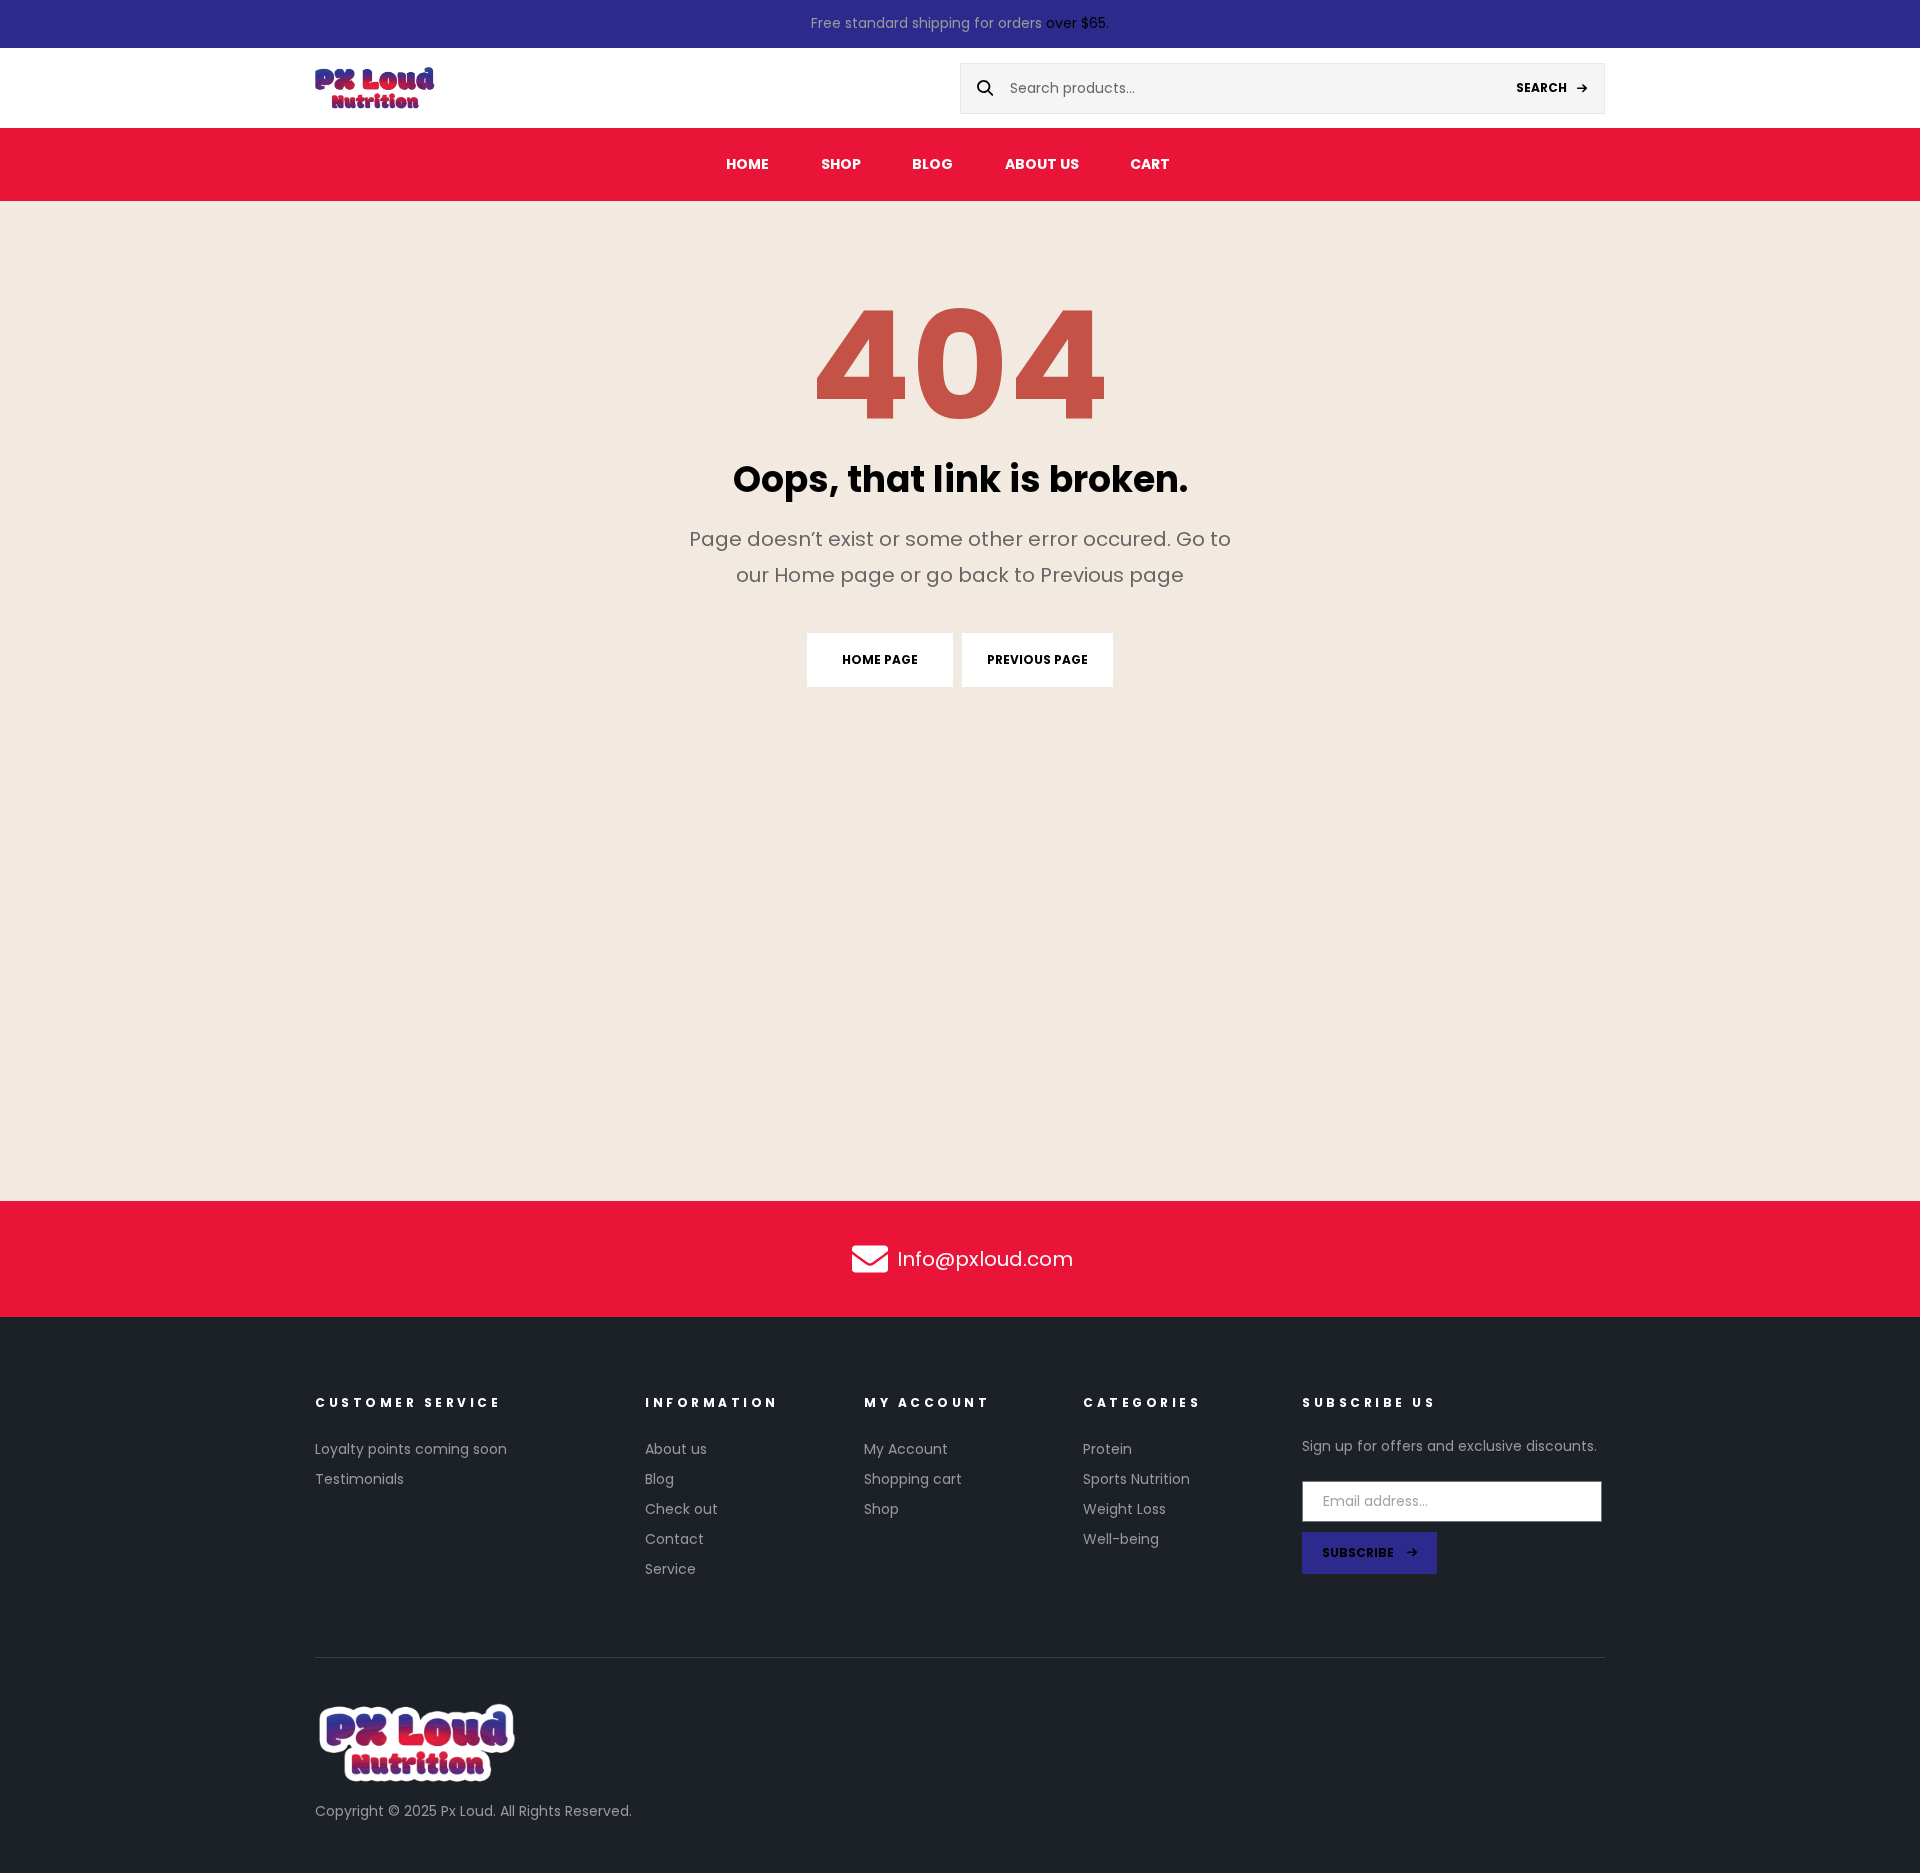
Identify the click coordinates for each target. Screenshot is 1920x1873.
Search (1541, 87)
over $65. (1077, 23)
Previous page (1037, 659)
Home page (880, 659)
